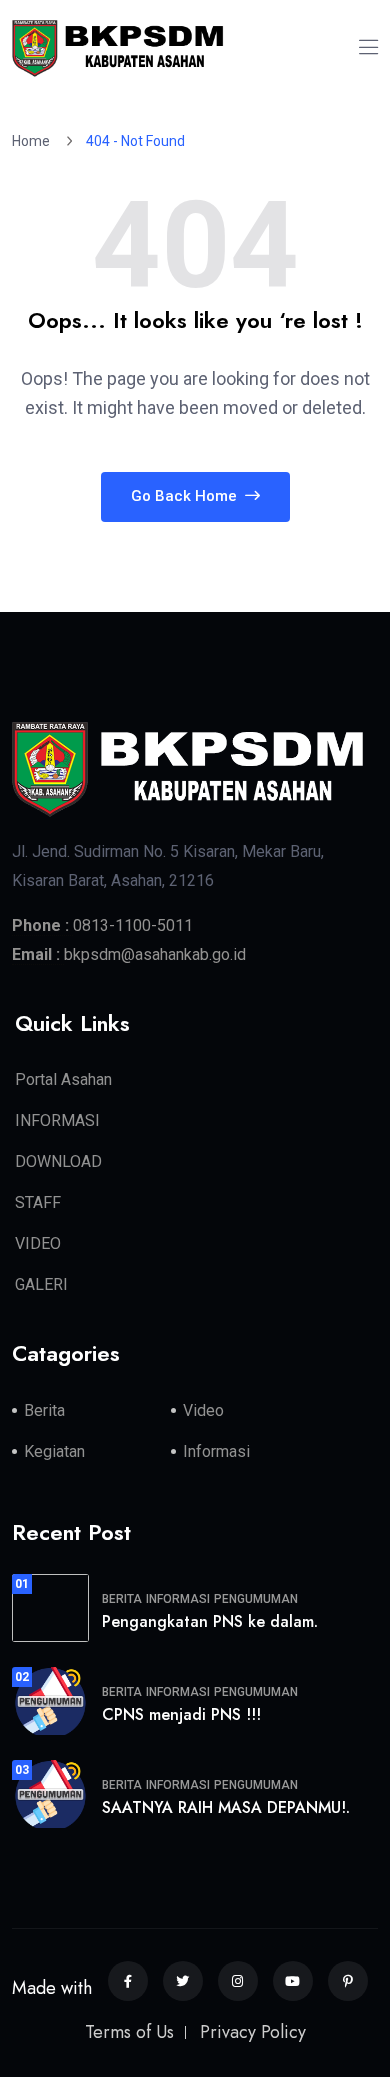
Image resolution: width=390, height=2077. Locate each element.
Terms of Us (129, 2032)
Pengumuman (256, 1599)
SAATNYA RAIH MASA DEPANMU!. (226, 1807)
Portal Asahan (63, 1079)
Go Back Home (186, 496)
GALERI (41, 1284)
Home (34, 141)
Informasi (216, 1451)
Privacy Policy (253, 2032)
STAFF (38, 1202)
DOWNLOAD (58, 1161)
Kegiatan (54, 1451)
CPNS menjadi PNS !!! (181, 1714)
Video (203, 1410)
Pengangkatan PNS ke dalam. (210, 1621)
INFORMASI (57, 1120)
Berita (44, 1410)
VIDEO (38, 1243)
